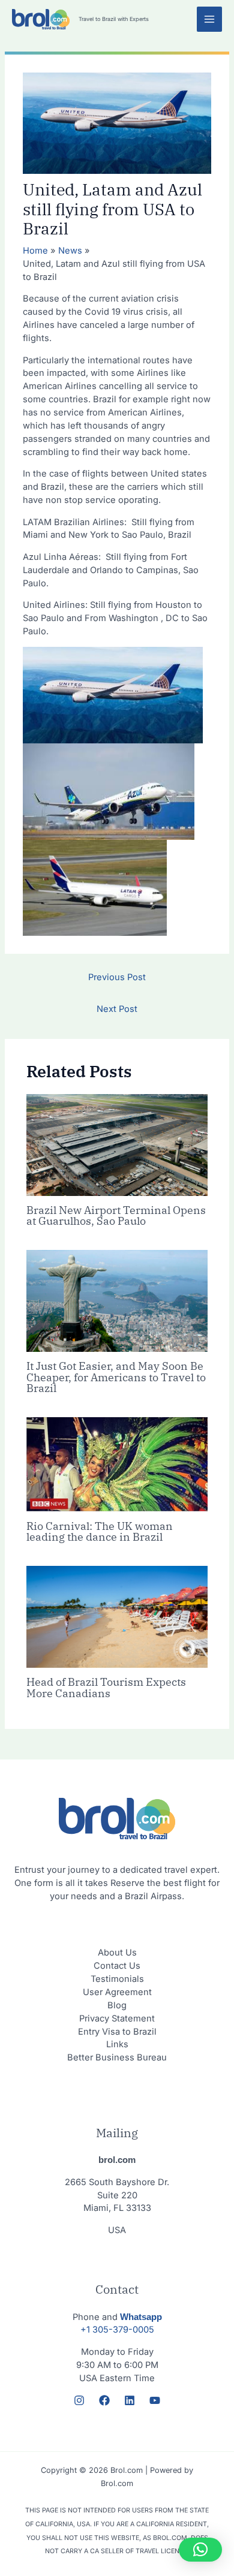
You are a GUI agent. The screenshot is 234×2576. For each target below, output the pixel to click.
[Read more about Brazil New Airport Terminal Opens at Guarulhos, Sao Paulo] (117, 1144)
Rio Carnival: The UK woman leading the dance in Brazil (100, 1531)
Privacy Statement (117, 2018)
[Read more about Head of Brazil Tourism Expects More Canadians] (117, 1616)
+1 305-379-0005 (117, 2330)
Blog (117, 2005)
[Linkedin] (130, 2400)
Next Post (117, 1009)
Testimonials (117, 1979)
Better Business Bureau (117, 2057)
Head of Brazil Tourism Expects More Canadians (106, 1687)
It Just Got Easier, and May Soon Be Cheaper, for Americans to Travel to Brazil (116, 1376)
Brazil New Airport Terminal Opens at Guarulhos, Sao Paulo (116, 1215)
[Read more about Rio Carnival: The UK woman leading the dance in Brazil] (117, 1463)
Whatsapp (141, 2317)
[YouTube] (155, 2400)
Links (117, 2044)
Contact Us (117, 1966)
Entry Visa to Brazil (117, 2032)
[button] (200, 2550)
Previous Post (117, 977)
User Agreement (117, 1992)
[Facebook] (104, 2400)
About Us (117, 1953)
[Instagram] (79, 2400)
